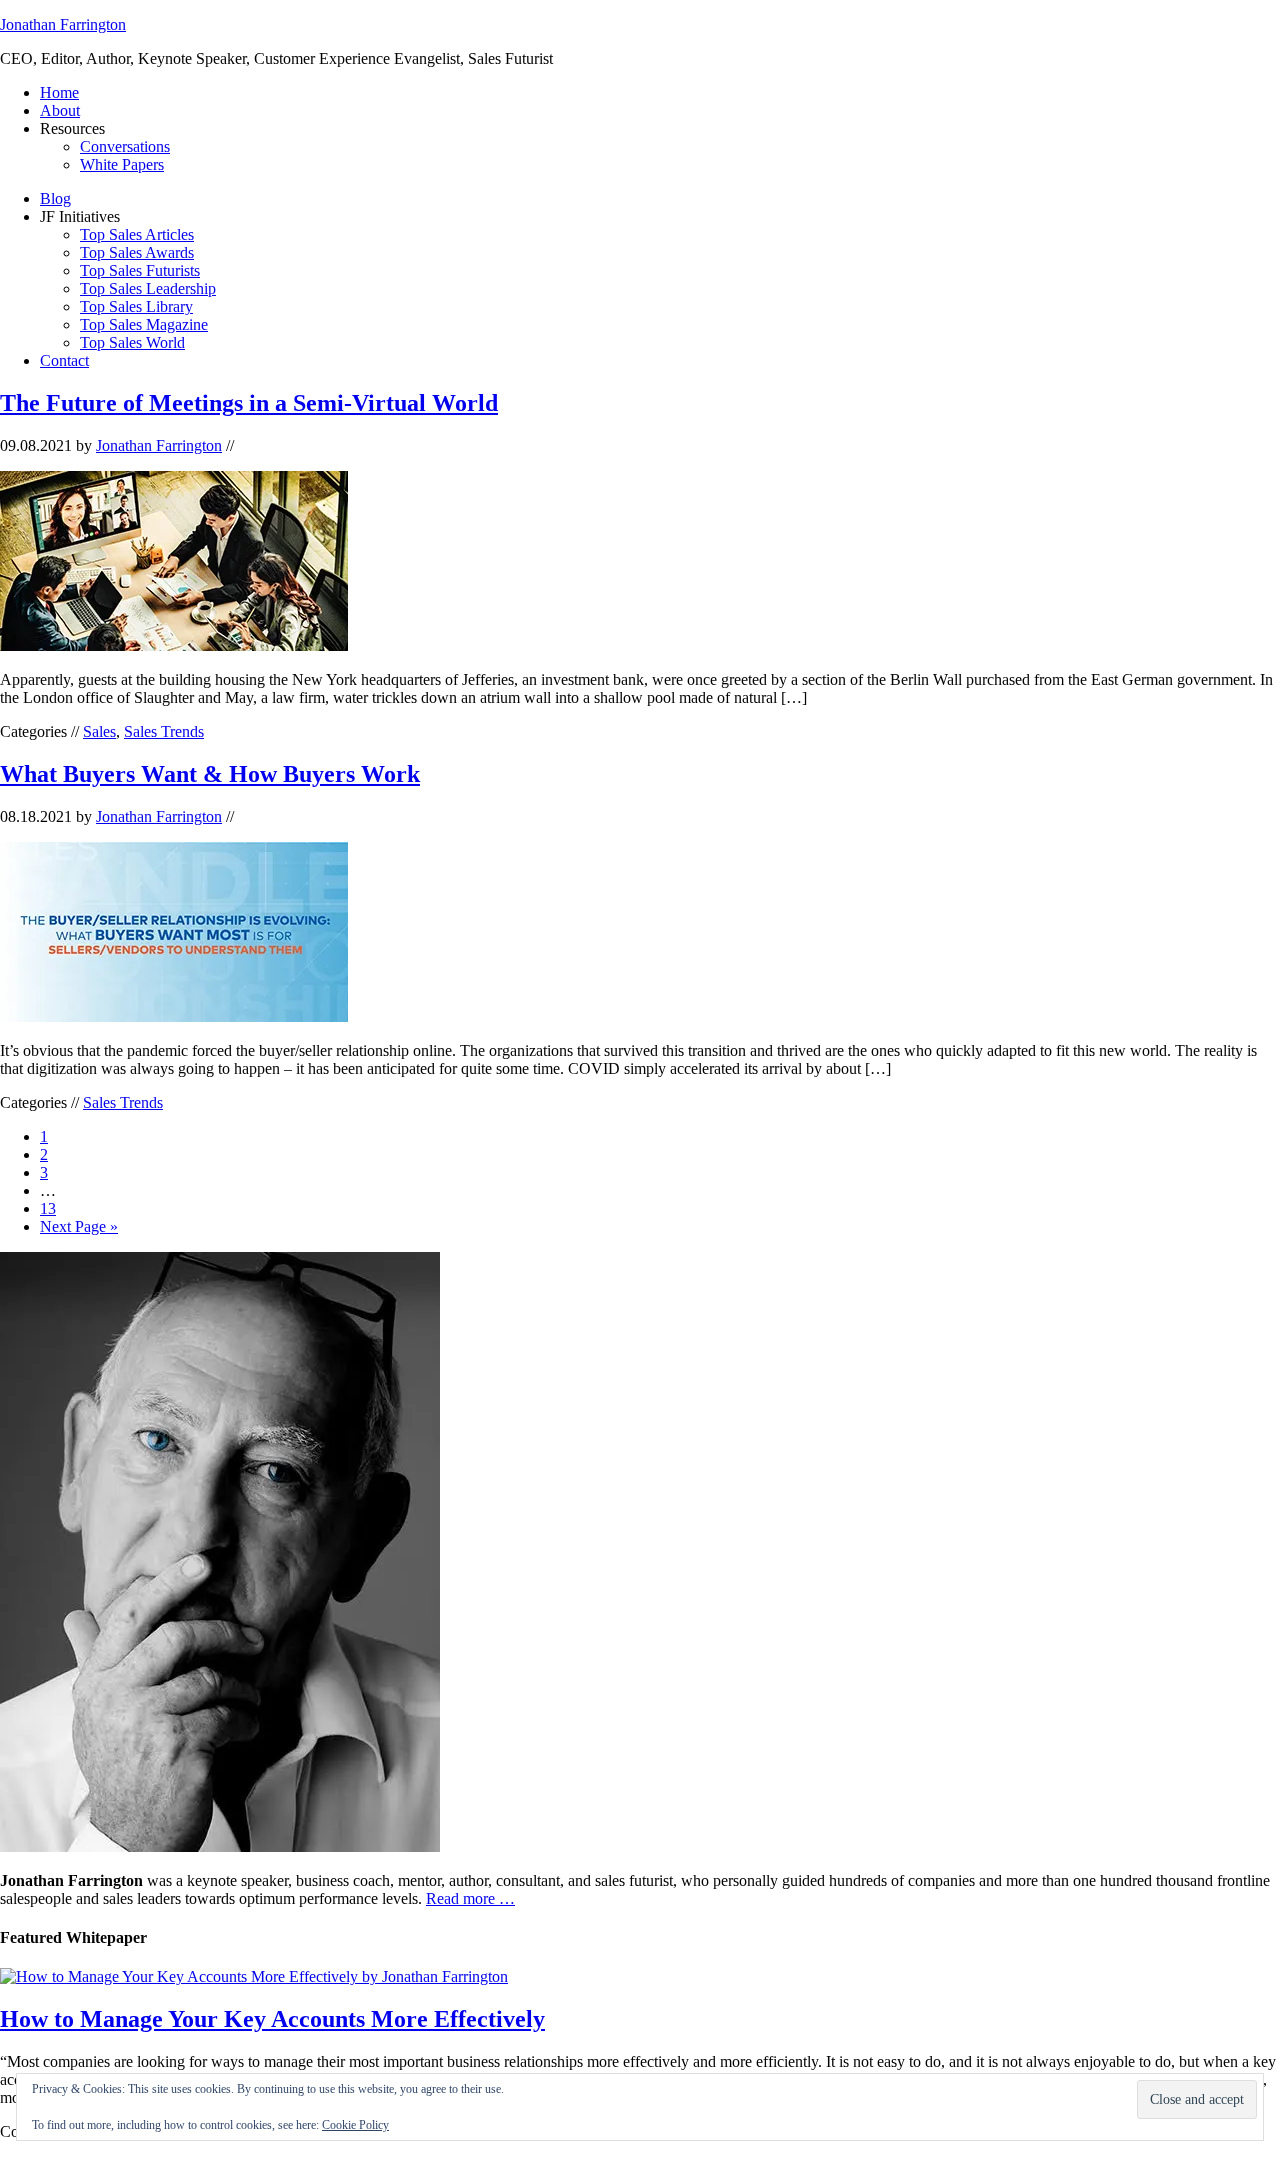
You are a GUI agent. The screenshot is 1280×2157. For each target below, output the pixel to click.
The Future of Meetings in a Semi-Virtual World (249, 403)
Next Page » (79, 1226)
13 (48, 1208)
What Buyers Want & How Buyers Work (210, 774)
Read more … (470, 1898)
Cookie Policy (355, 2125)
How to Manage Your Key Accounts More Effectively (272, 2019)
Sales (99, 731)
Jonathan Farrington (63, 24)
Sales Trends (164, 731)
